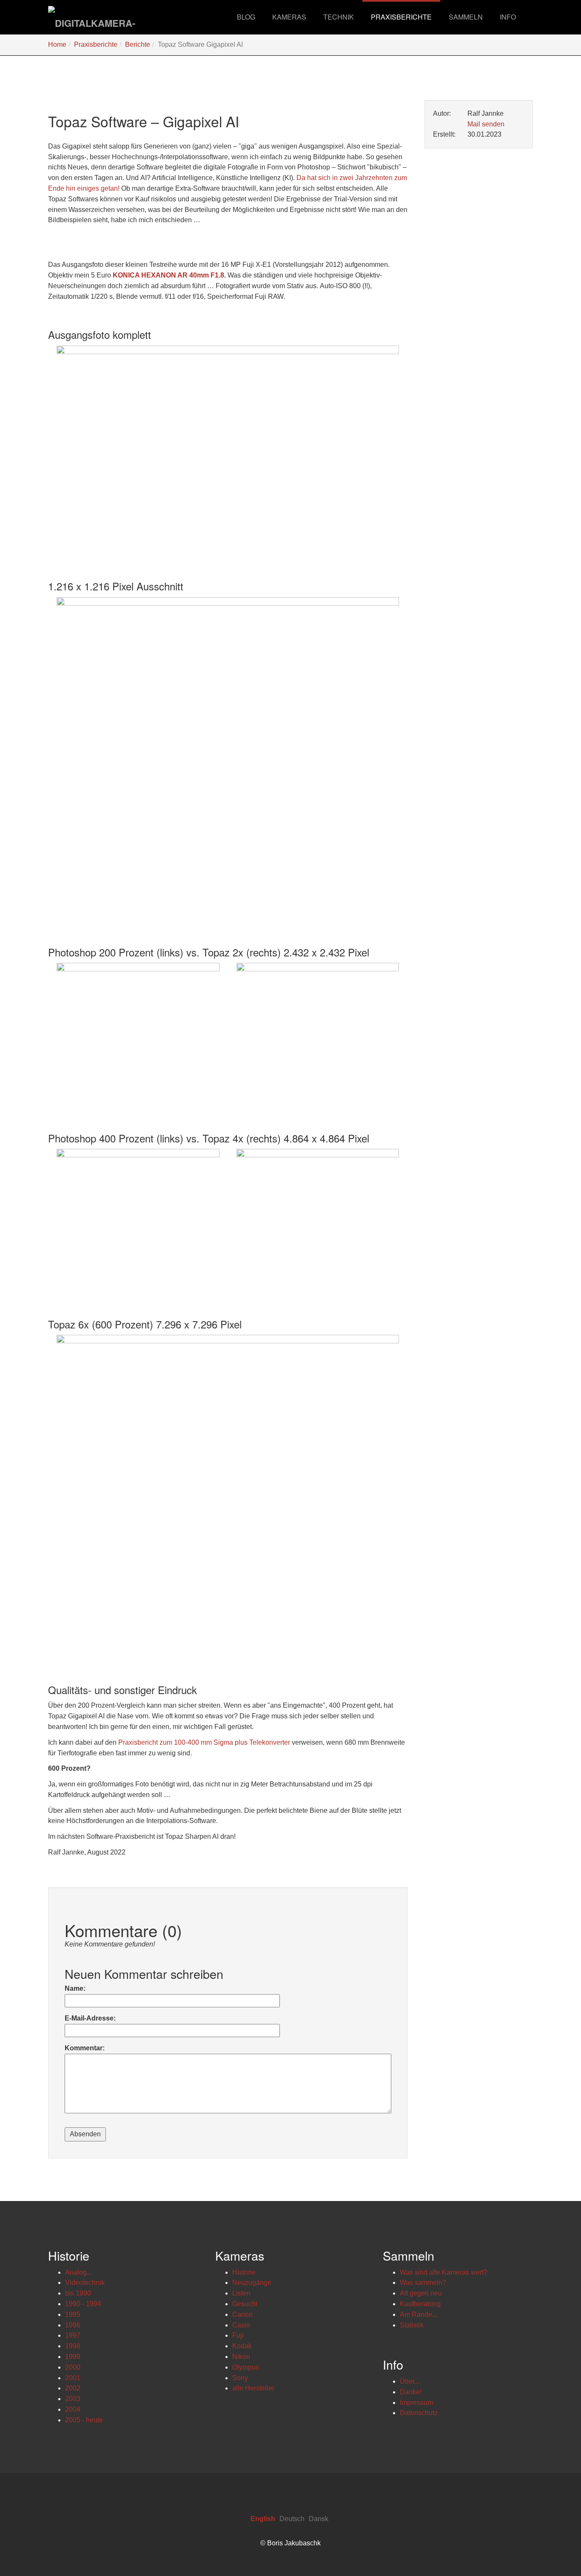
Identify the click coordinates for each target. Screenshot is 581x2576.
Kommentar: (85, 2048)
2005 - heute (84, 2420)
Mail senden (486, 124)
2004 (73, 2409)
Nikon (241, 2357)
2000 (73, 2367)
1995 (73, 2314)
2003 (73, 2399)
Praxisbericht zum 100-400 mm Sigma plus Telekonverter (204, 1742)
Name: (75, 1988)
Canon (242, 2314)
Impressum (416, 2403)
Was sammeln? (423, 2283)
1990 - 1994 (83, 2304)
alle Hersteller (253, 2388)
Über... (410, 2381)
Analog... (78, 2272)
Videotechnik (85, 2283)
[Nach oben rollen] (554, 2549)
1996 (73, 2325)
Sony (240, 2378)
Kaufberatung (420, 2304)
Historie (244, 2272)
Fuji (238, 2335)
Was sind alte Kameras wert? (444, 2272)
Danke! (411, 2392)
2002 (73, 2388)
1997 (73, 2335)
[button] (289, 17)
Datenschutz (419, 2413)
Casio (241, 2325)
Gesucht (245, 2304)
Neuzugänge (252, 2283)
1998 (73, 2346)
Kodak (242, 2346)
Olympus (246, 2367)
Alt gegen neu (421, 2293)
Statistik (412, 2325)
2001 (73, 2378)
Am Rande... (419, 2314)
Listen (241, 2293)
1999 (73, 2357)
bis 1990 (78, 2293)
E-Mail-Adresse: (90, 2018)
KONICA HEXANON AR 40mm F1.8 (168, 275)
